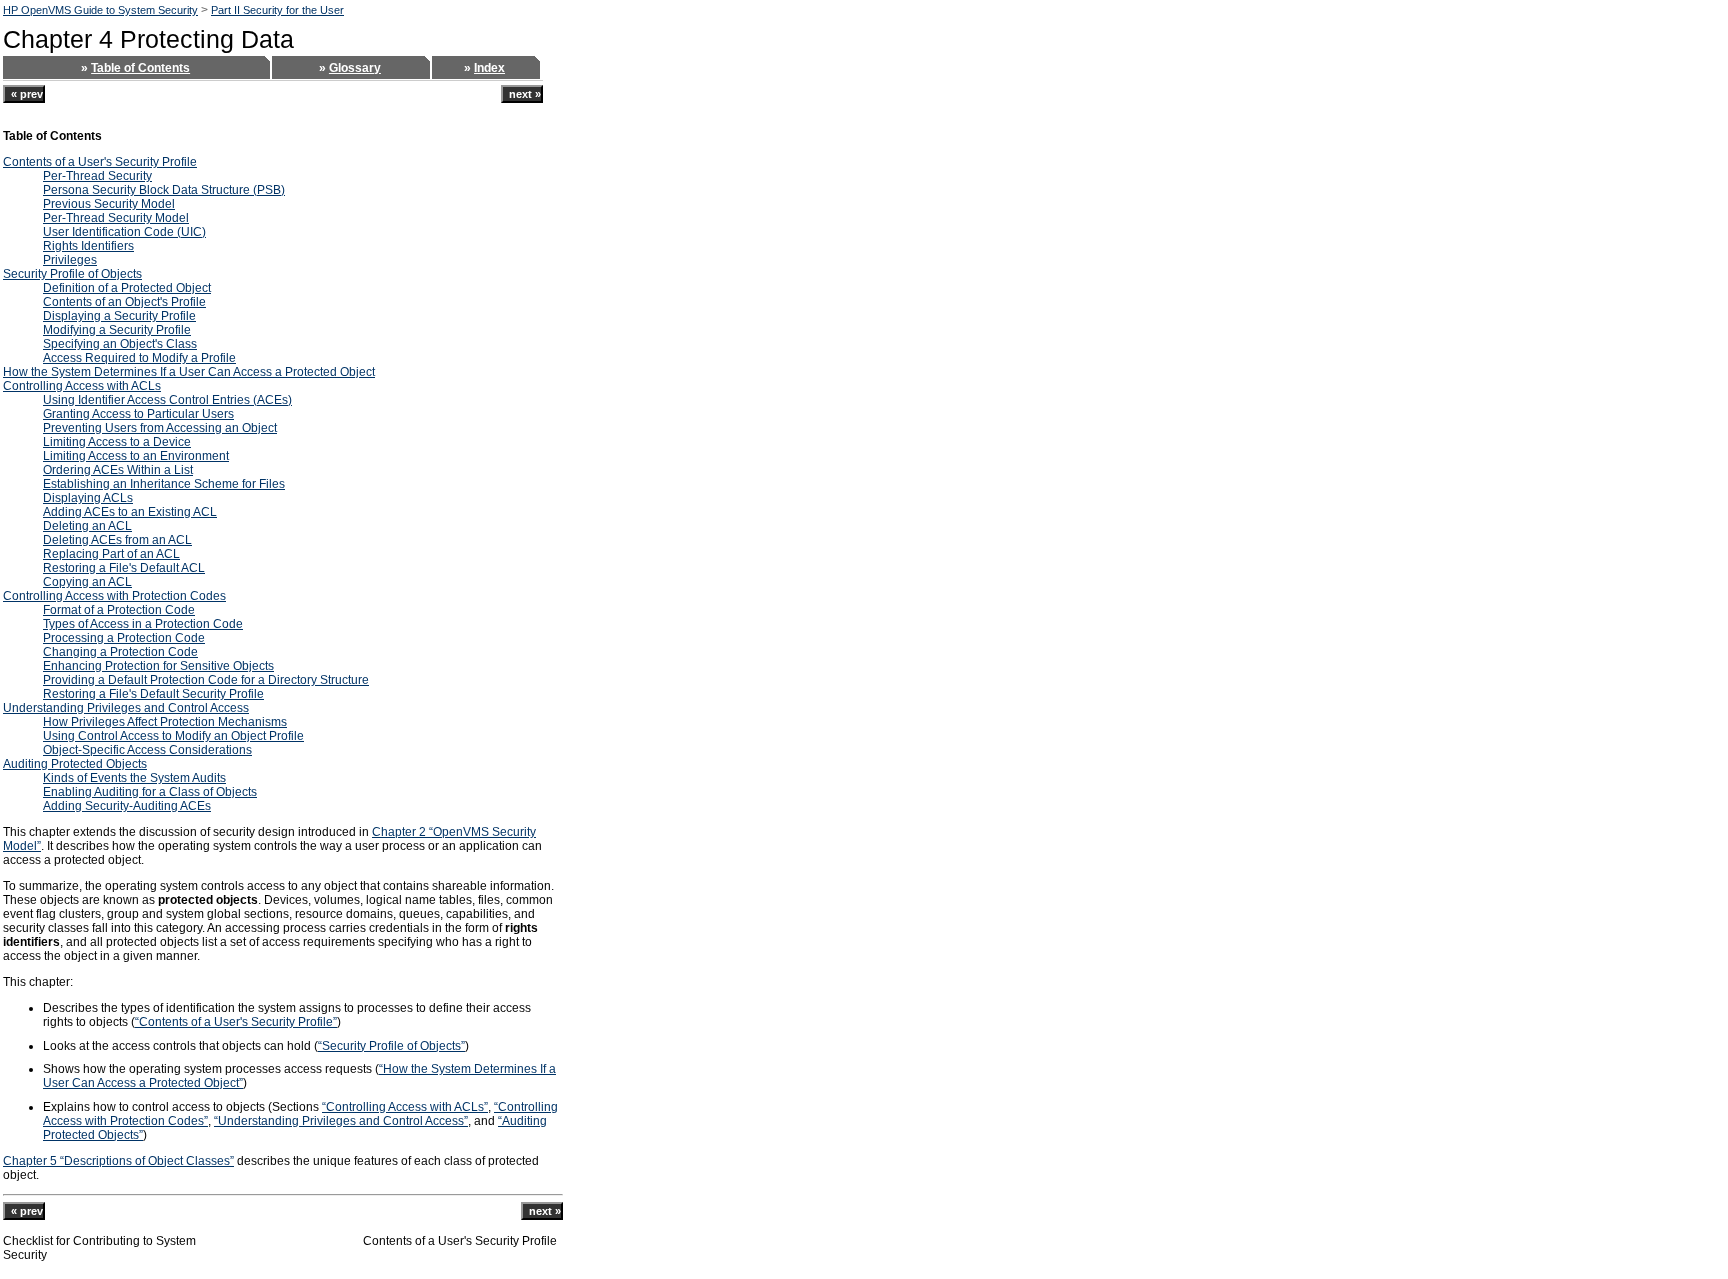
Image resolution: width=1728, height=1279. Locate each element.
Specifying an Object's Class (120, 344)
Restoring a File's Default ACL (124, 568)
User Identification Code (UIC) (124, 232)
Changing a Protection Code (120, 652)
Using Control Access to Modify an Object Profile (173, 736)
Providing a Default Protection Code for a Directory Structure (206, 680)
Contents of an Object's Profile (124, 302)
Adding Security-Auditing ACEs (127, 806)
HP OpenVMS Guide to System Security (100, 10)
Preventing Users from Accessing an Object (160, 428)
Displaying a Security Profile (119, 316)
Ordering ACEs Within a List (118, 470)
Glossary (355, 68)
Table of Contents (140, 68)
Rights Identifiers (88, 246)
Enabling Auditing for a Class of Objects (150, 792)
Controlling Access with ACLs (82, 386)
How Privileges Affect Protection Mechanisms (165, 722)
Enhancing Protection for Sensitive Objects (158, 666)
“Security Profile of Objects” (391, 1046)
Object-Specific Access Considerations (147, 750)
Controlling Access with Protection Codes (114, 596)
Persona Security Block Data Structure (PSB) (164, 190)
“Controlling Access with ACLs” (405, 1107)
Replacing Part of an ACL (111, 554)
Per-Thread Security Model (116, 218)
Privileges (70, 260)
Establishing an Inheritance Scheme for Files (164, 484)
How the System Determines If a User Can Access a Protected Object (189, 372)
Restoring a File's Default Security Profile (153, 694)
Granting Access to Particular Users (138, 414)
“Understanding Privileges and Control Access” (341, 1121)
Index (489, 68)
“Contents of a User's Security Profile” (236, 1022)
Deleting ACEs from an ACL (117, 540)
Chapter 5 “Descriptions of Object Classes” (118, 1161)
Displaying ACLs (88, 498)
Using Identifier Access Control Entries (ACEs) (167, 400)
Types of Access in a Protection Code (143, 624)
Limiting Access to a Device (117, 442)
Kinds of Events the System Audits (134, 778)
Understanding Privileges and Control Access (126, 708)
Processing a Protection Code (124, 638)
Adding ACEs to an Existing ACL (130, 512)
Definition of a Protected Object (127, 288)
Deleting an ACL (87, 526)
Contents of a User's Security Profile (100, 162)
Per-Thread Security (97, 176)
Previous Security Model (109, 204)
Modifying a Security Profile (117, 330)
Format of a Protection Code (119, 610)
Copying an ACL (87, 582)
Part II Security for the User (277, 10)
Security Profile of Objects (72, 274)
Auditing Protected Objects (75, 764)
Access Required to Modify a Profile (139, 358)
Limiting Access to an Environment (136, 456)
